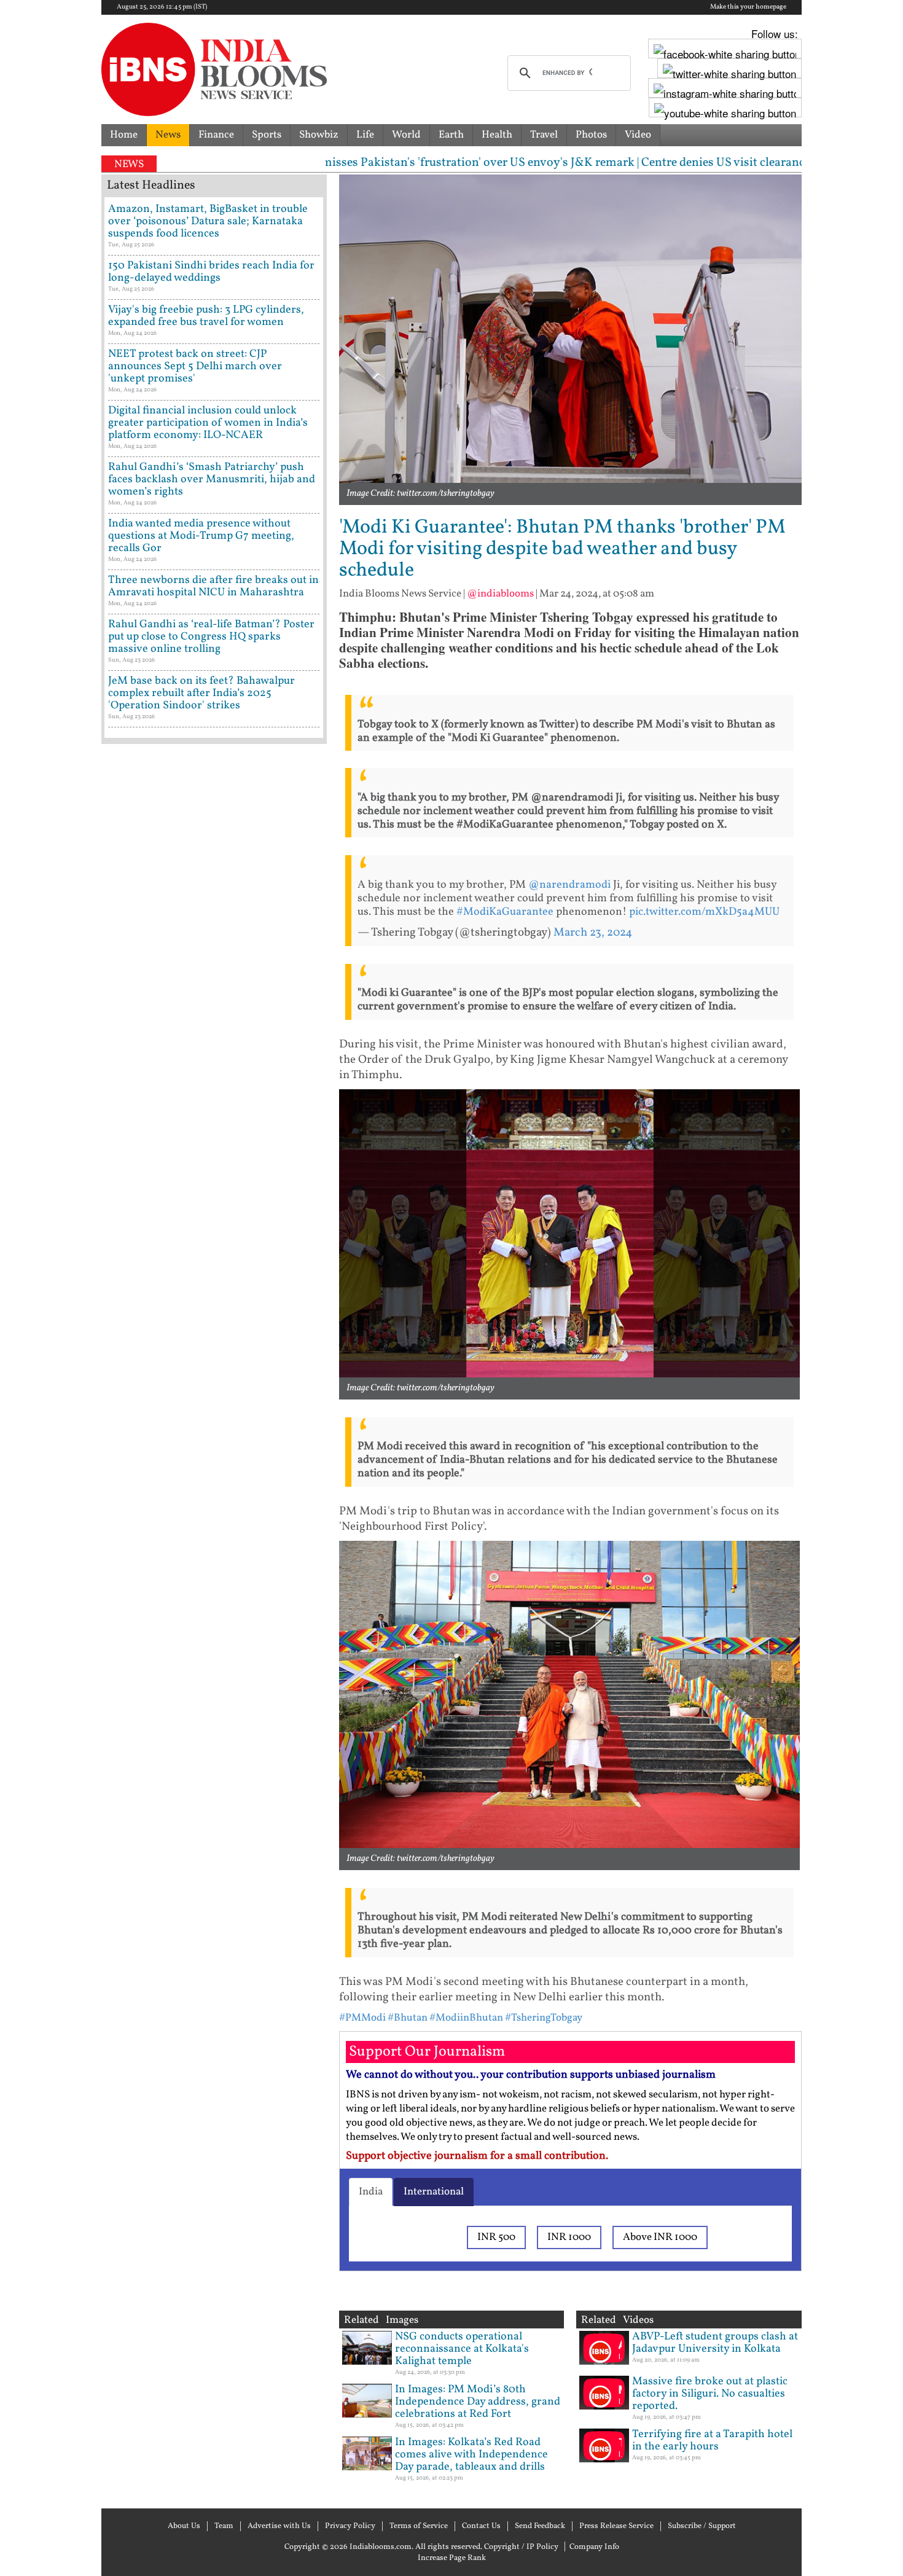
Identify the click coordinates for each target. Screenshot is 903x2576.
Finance (216, 135)
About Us (184, 2526)
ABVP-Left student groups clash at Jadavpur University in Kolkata (715, 2343)
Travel (544, 135)
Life (365, 135)
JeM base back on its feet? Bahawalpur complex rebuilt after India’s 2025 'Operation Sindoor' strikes (201, 693)
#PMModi (362, 2018)
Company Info (594, 2547)
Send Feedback (540, 2526)
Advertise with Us (279, 2526)
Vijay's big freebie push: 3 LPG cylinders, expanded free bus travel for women (206, 316)
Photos (591, 135)
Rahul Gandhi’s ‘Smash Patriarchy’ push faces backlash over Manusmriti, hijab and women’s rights (212, 480)
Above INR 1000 (660, 2237)
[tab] (371, 2192)
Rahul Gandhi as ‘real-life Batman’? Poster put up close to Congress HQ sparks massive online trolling (211, 637)
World (406, 135)
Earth (451, 135)
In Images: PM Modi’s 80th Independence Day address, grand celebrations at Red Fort (478, 2402)
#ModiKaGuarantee (505, 912)
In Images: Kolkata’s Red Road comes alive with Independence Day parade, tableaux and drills (471, 2455)
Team (224, 2526)
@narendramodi (569, 885)
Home (124, 135)
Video (638, 135)
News (168, 135)
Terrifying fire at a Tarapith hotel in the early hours (712, 2441)
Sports (267, 135)
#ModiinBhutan (466, 2018)
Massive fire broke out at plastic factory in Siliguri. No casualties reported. (710, 2394)
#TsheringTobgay (544, 2018)
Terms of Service (419, 2526)
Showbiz (319, 135)
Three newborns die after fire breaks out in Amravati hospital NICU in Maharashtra (213, 586)
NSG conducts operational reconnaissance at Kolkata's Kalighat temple (462, 2349)
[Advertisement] (214, 1275)
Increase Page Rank (452, 2558)
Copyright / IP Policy (521, 2547)
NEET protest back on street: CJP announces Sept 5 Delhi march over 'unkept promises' (195, 366)
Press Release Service (616, 2526)
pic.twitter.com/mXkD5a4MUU (704, 912)
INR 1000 (569, 2237)
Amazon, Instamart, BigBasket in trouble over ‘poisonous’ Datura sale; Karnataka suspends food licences (208, 221)
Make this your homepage (748, 7)
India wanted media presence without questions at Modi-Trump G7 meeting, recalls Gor (201, 536)
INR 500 (496, 2237)
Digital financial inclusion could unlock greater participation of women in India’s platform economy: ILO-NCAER (208, 423)
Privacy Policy (350, 2526)
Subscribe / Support (702, 2526)
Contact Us (481, 2526)
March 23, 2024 (593, 933)
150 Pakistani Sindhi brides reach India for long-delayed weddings (211, 272)
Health (497, 135)
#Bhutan (408, 2018)
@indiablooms (500, 594)
